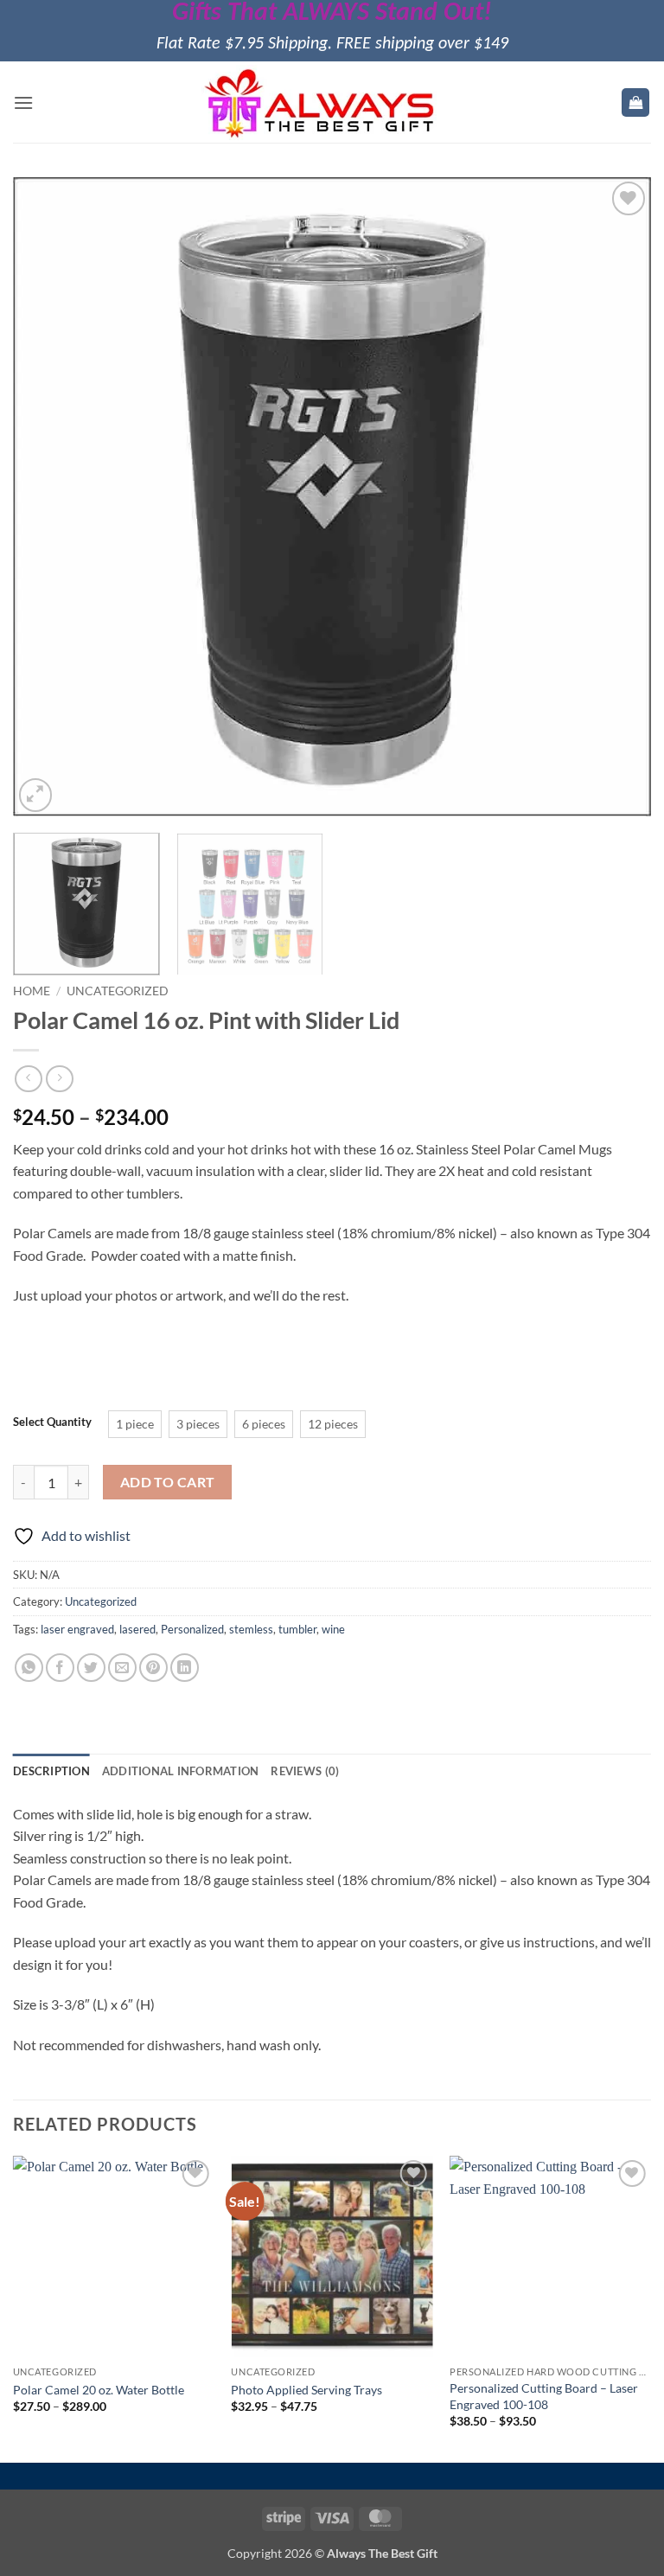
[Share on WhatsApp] (29, 1668)
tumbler (297, 1629)
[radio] (135, 1424)
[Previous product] (59, 1079)
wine (333, 1629)
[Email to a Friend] (122, 1668)
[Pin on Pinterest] (153, 1668)
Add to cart (168, 1482)
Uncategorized (118, 991)
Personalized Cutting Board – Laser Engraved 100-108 (544, 2396)
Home (32, 991)
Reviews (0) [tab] (305, 1771)
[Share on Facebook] (60, 1668)
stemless (251, 1629)
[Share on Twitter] (91, 1668)
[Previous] (48, 497)
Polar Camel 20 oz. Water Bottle (99, 2390)
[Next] (616, 497)
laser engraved (77, 1629)
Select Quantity (52, 1422)
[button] (23, 102)
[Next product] (28, 1079)
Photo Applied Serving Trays (306, 2390)
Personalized (192, 1629)
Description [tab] (51, 1771)
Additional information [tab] (181, 1771)
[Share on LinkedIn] (185, 1668)
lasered (137, 1629)
